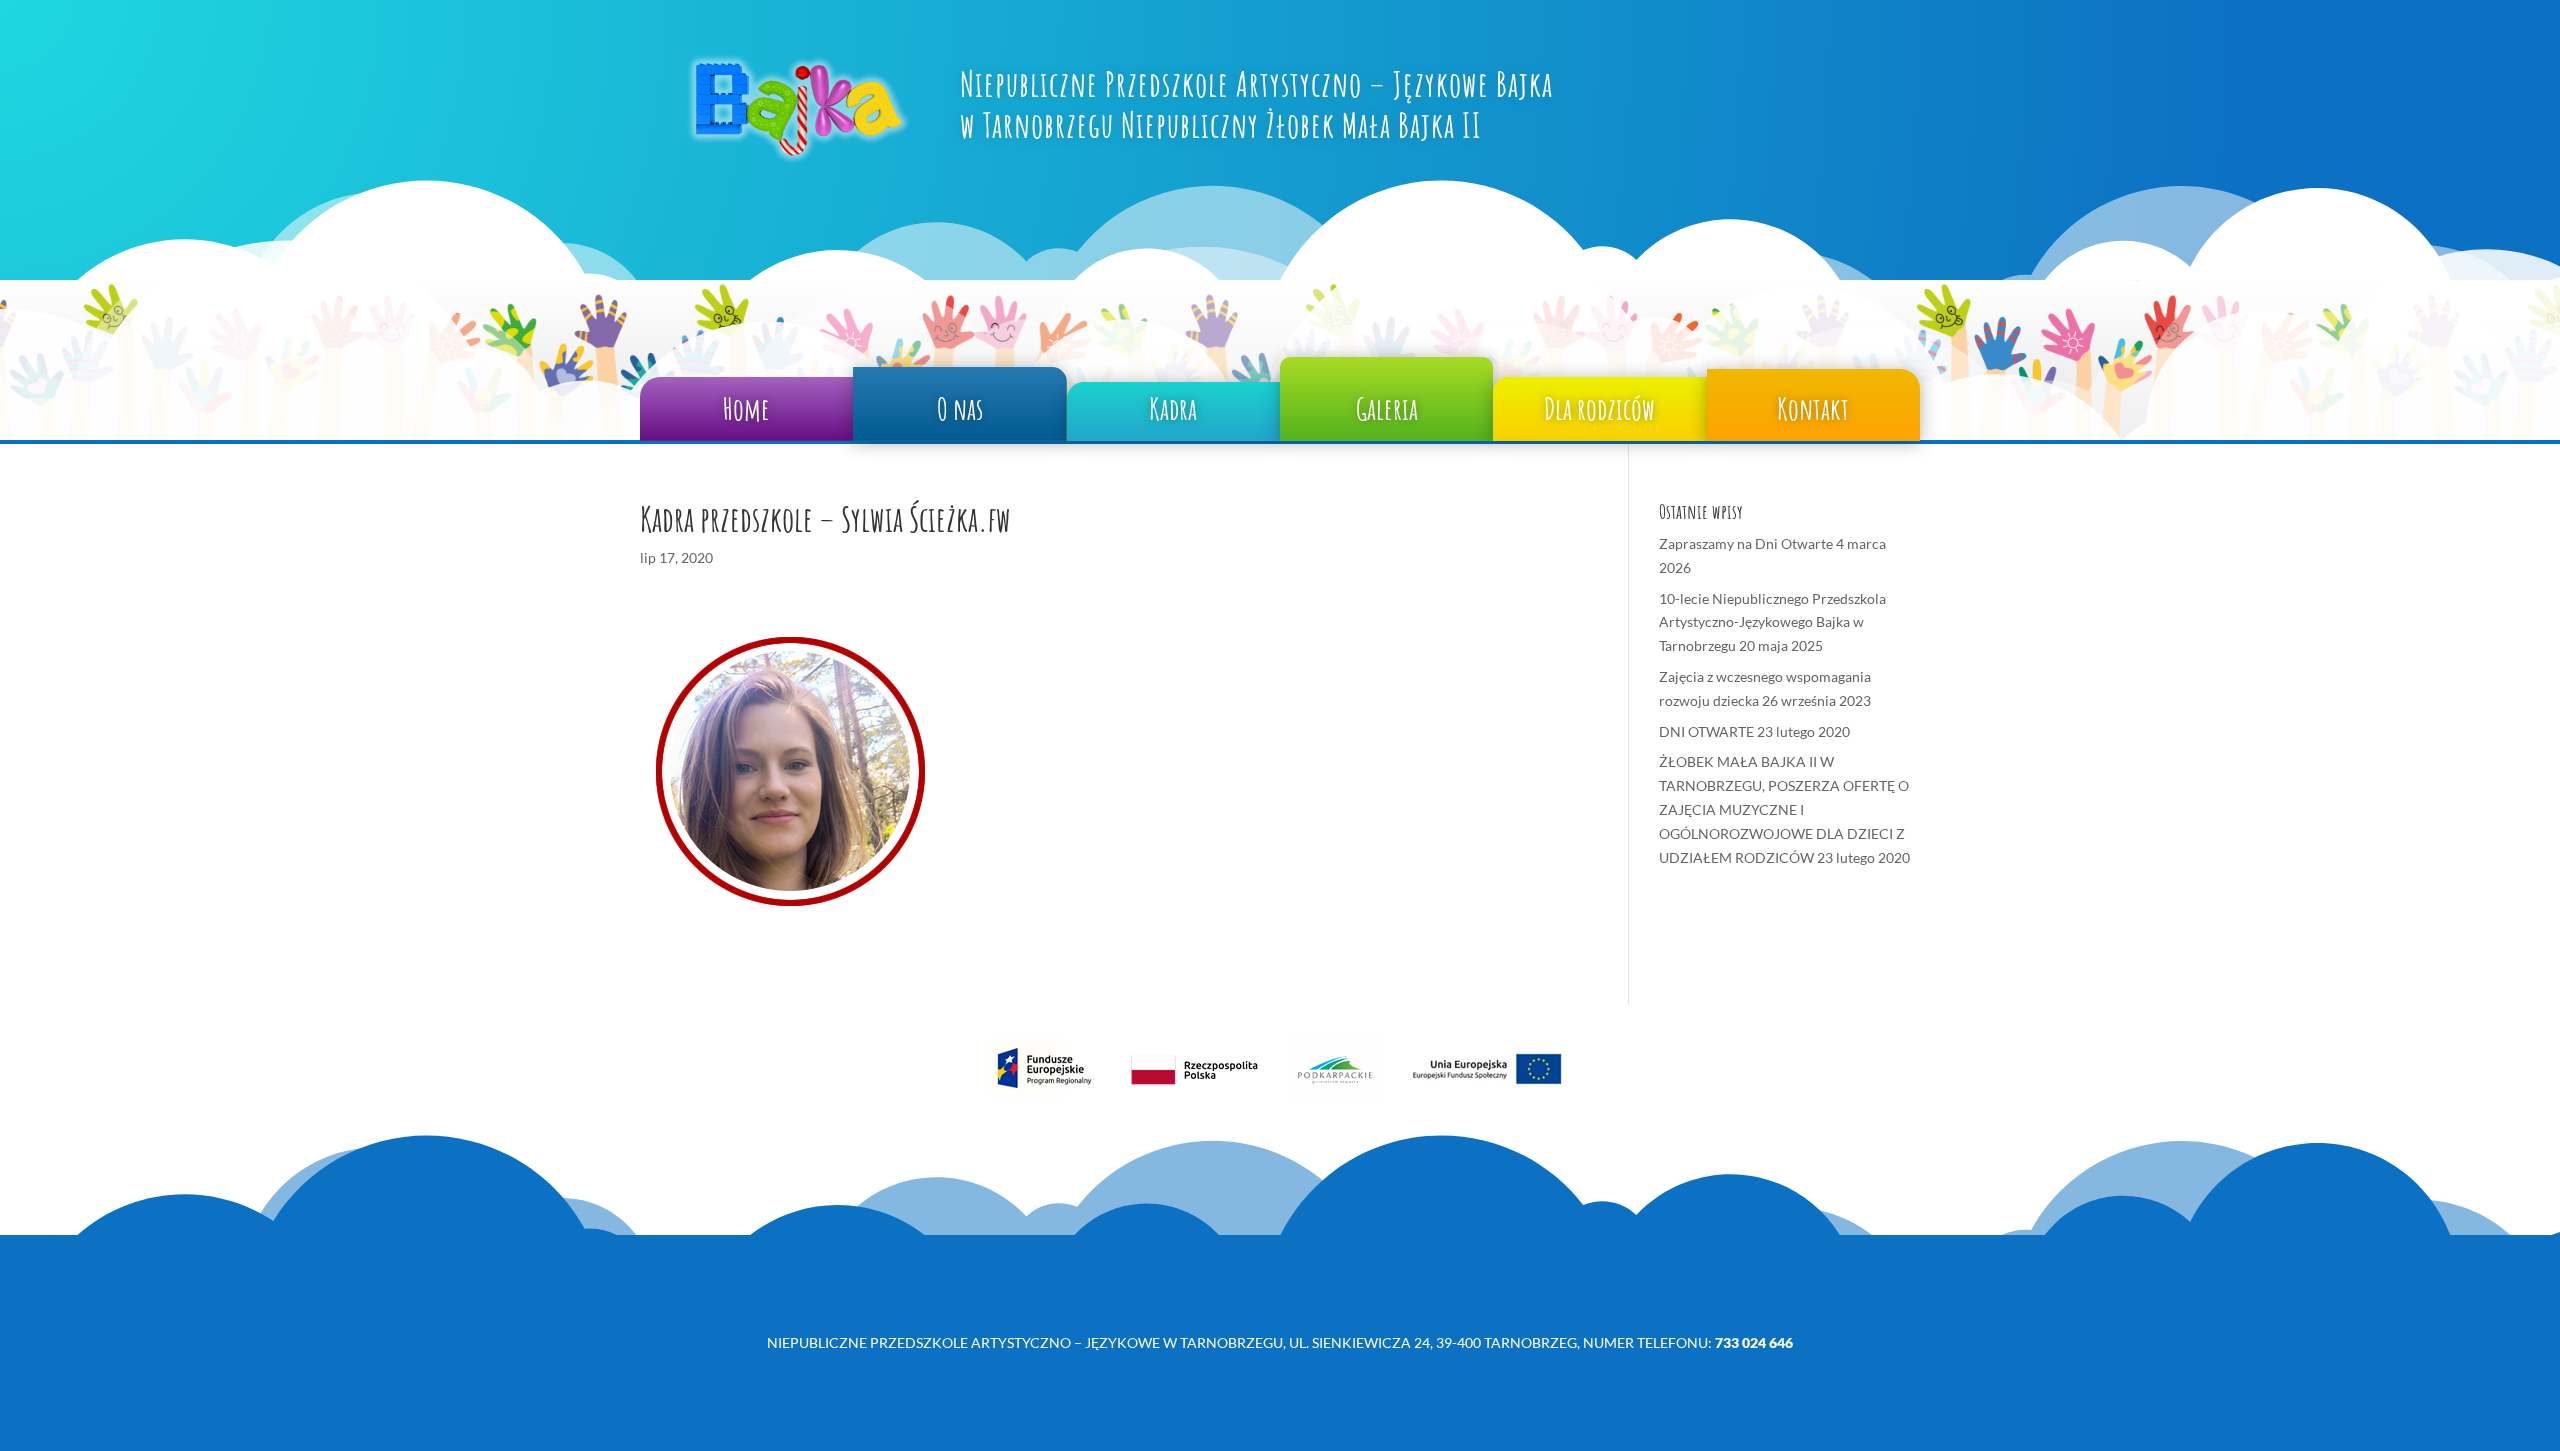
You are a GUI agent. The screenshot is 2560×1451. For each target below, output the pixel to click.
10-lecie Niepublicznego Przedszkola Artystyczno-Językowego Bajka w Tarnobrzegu (1772, 622)
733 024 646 (1754, 1342)
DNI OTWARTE (1706, 731)
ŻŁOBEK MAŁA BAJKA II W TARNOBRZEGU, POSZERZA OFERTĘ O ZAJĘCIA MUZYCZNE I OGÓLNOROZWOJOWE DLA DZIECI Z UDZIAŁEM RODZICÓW (1784, 809)
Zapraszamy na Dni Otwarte (1746, 543)
